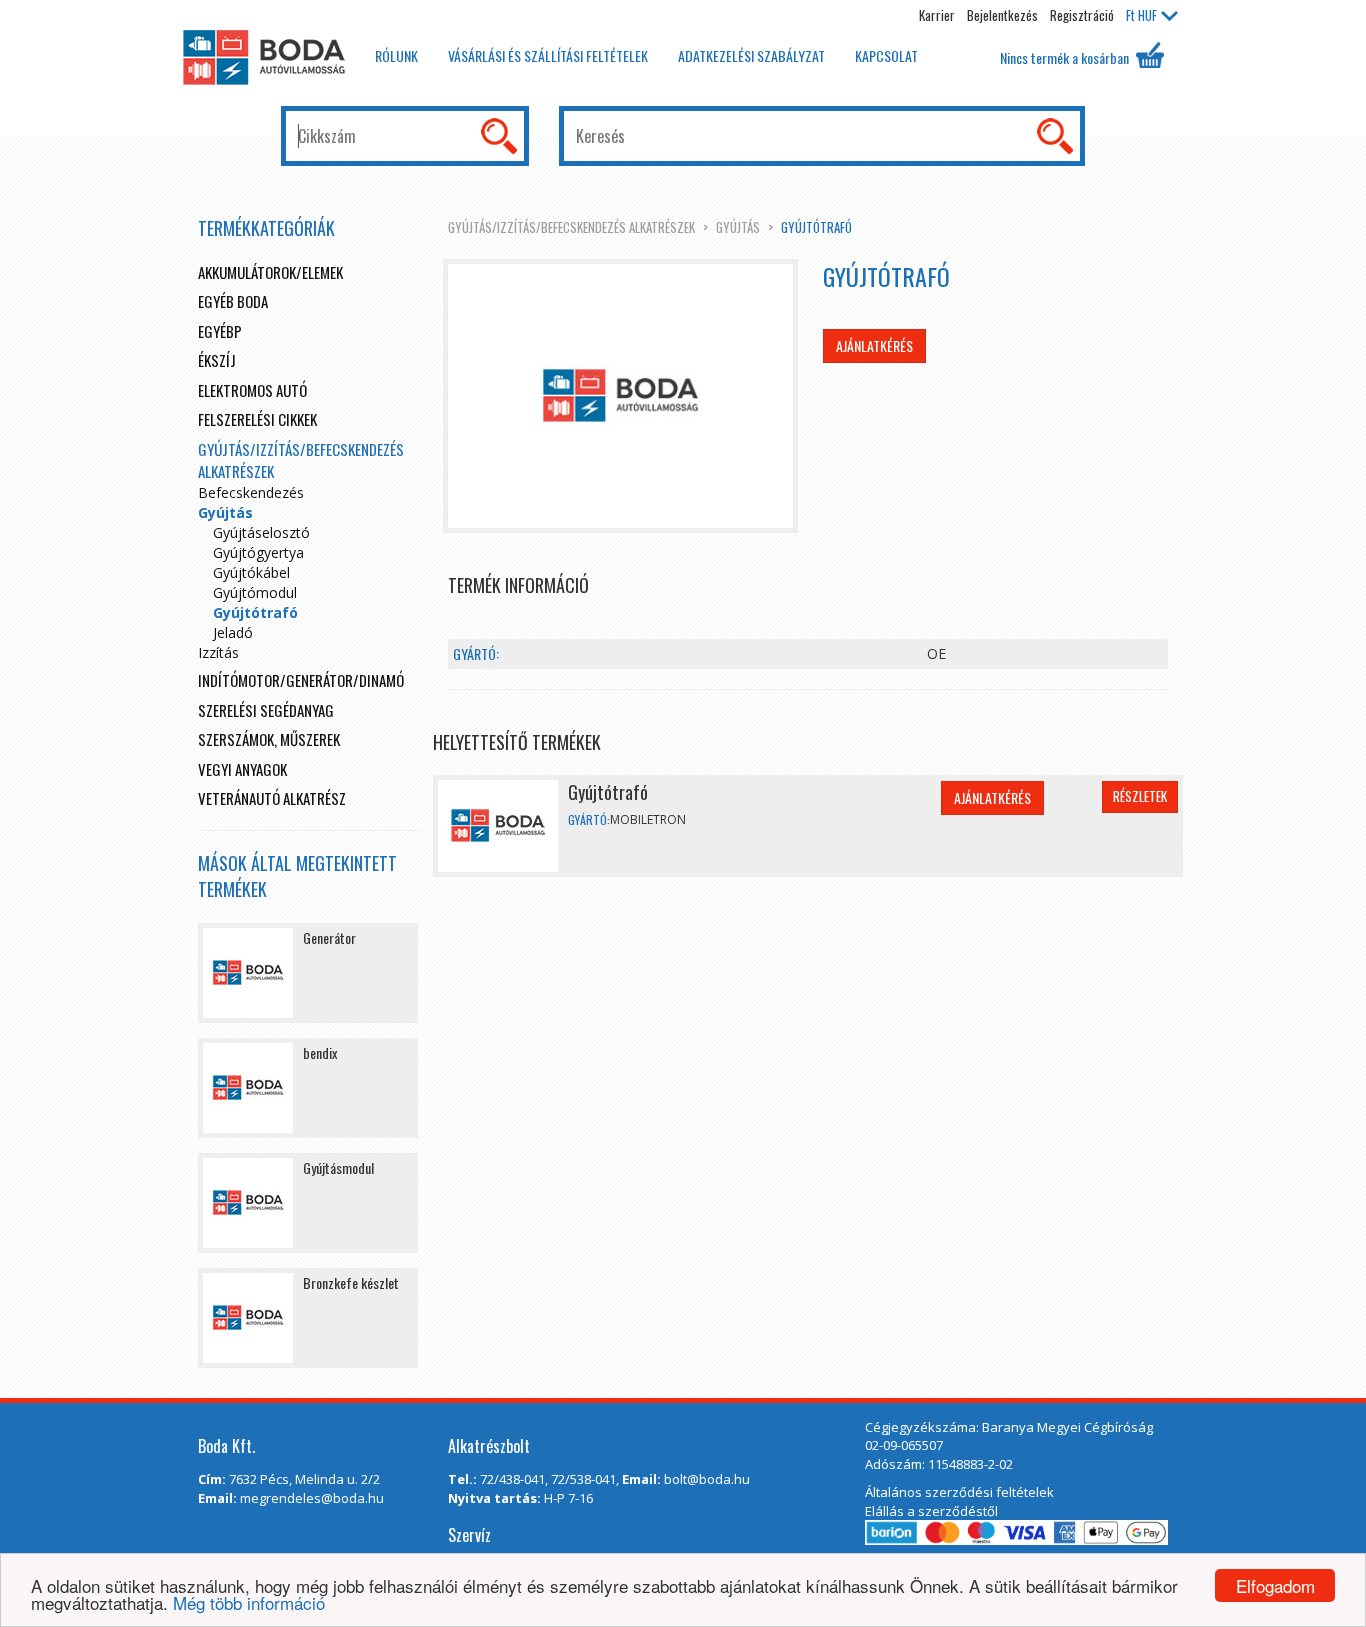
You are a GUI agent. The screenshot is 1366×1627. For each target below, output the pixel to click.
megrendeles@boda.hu (312, 1498)
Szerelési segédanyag (266, 710)
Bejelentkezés (1002, 15)
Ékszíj (217, 360)
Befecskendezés (251, 492)
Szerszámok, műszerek (269, 739)
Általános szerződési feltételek (959, 1492)
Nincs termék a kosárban (1066, 57)
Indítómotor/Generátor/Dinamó (301, 680)
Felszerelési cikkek (257, 419)
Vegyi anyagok (242, 769)
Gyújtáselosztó (261, 532)
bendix (320, 1052)
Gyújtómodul (255, 592)
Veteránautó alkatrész (272, 798)
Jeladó (233, 632)
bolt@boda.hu (707, 1479)
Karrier (937, 15)
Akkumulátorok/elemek (270, 272)
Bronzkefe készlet (351, 1282)
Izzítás (218, 652)
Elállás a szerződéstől (931, 1511)
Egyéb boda (233, 301)
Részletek (1140, 796)
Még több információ (249, 1602)
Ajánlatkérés (874, 345)
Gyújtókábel (251, 572)
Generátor (329, 937)
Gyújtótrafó (816, 227)
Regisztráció (1082, 15)
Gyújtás (738, 227)
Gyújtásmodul (338, 1167)
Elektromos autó (252, 390)
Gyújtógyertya (258, 552)
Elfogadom (1275, 1585)
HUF (1141, 15)
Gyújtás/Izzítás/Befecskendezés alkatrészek (571, 227)
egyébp (220, 331)
